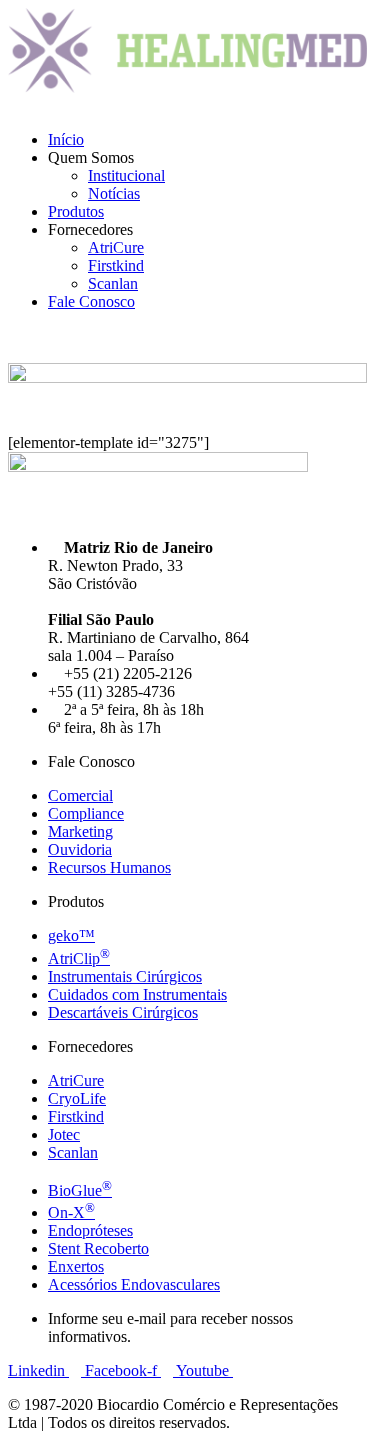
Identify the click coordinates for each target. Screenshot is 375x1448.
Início (66, 139)
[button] (187, 106)
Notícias (114, 193)
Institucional (126, 175)
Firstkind (116, 265)
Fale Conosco (91, 301)
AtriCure (116, 247)
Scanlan (113, 283)
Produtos (76, 211)
